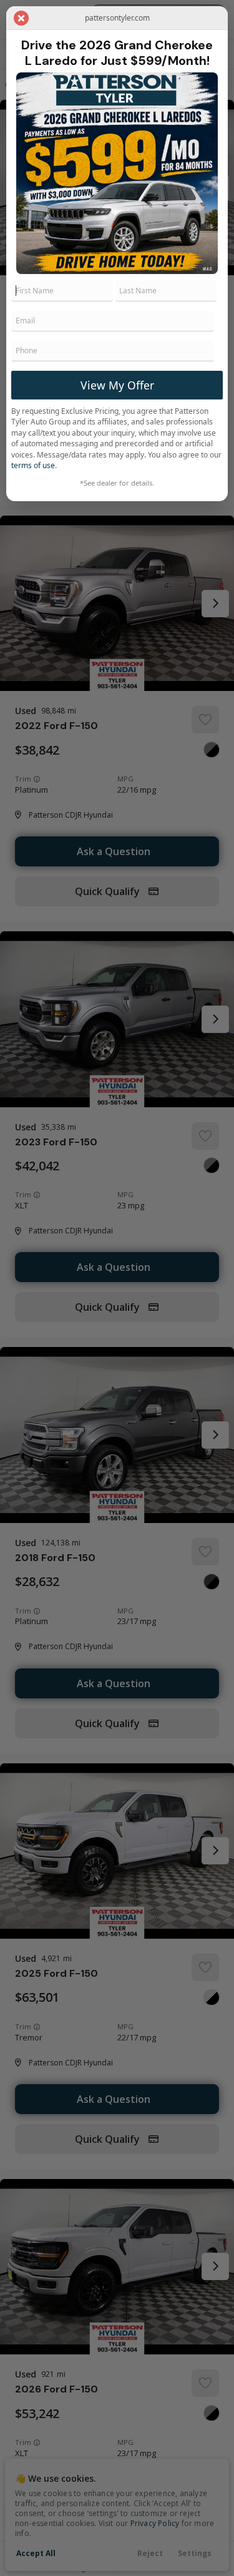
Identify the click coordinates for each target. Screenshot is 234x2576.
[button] (21, 18)
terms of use (33, 465)
